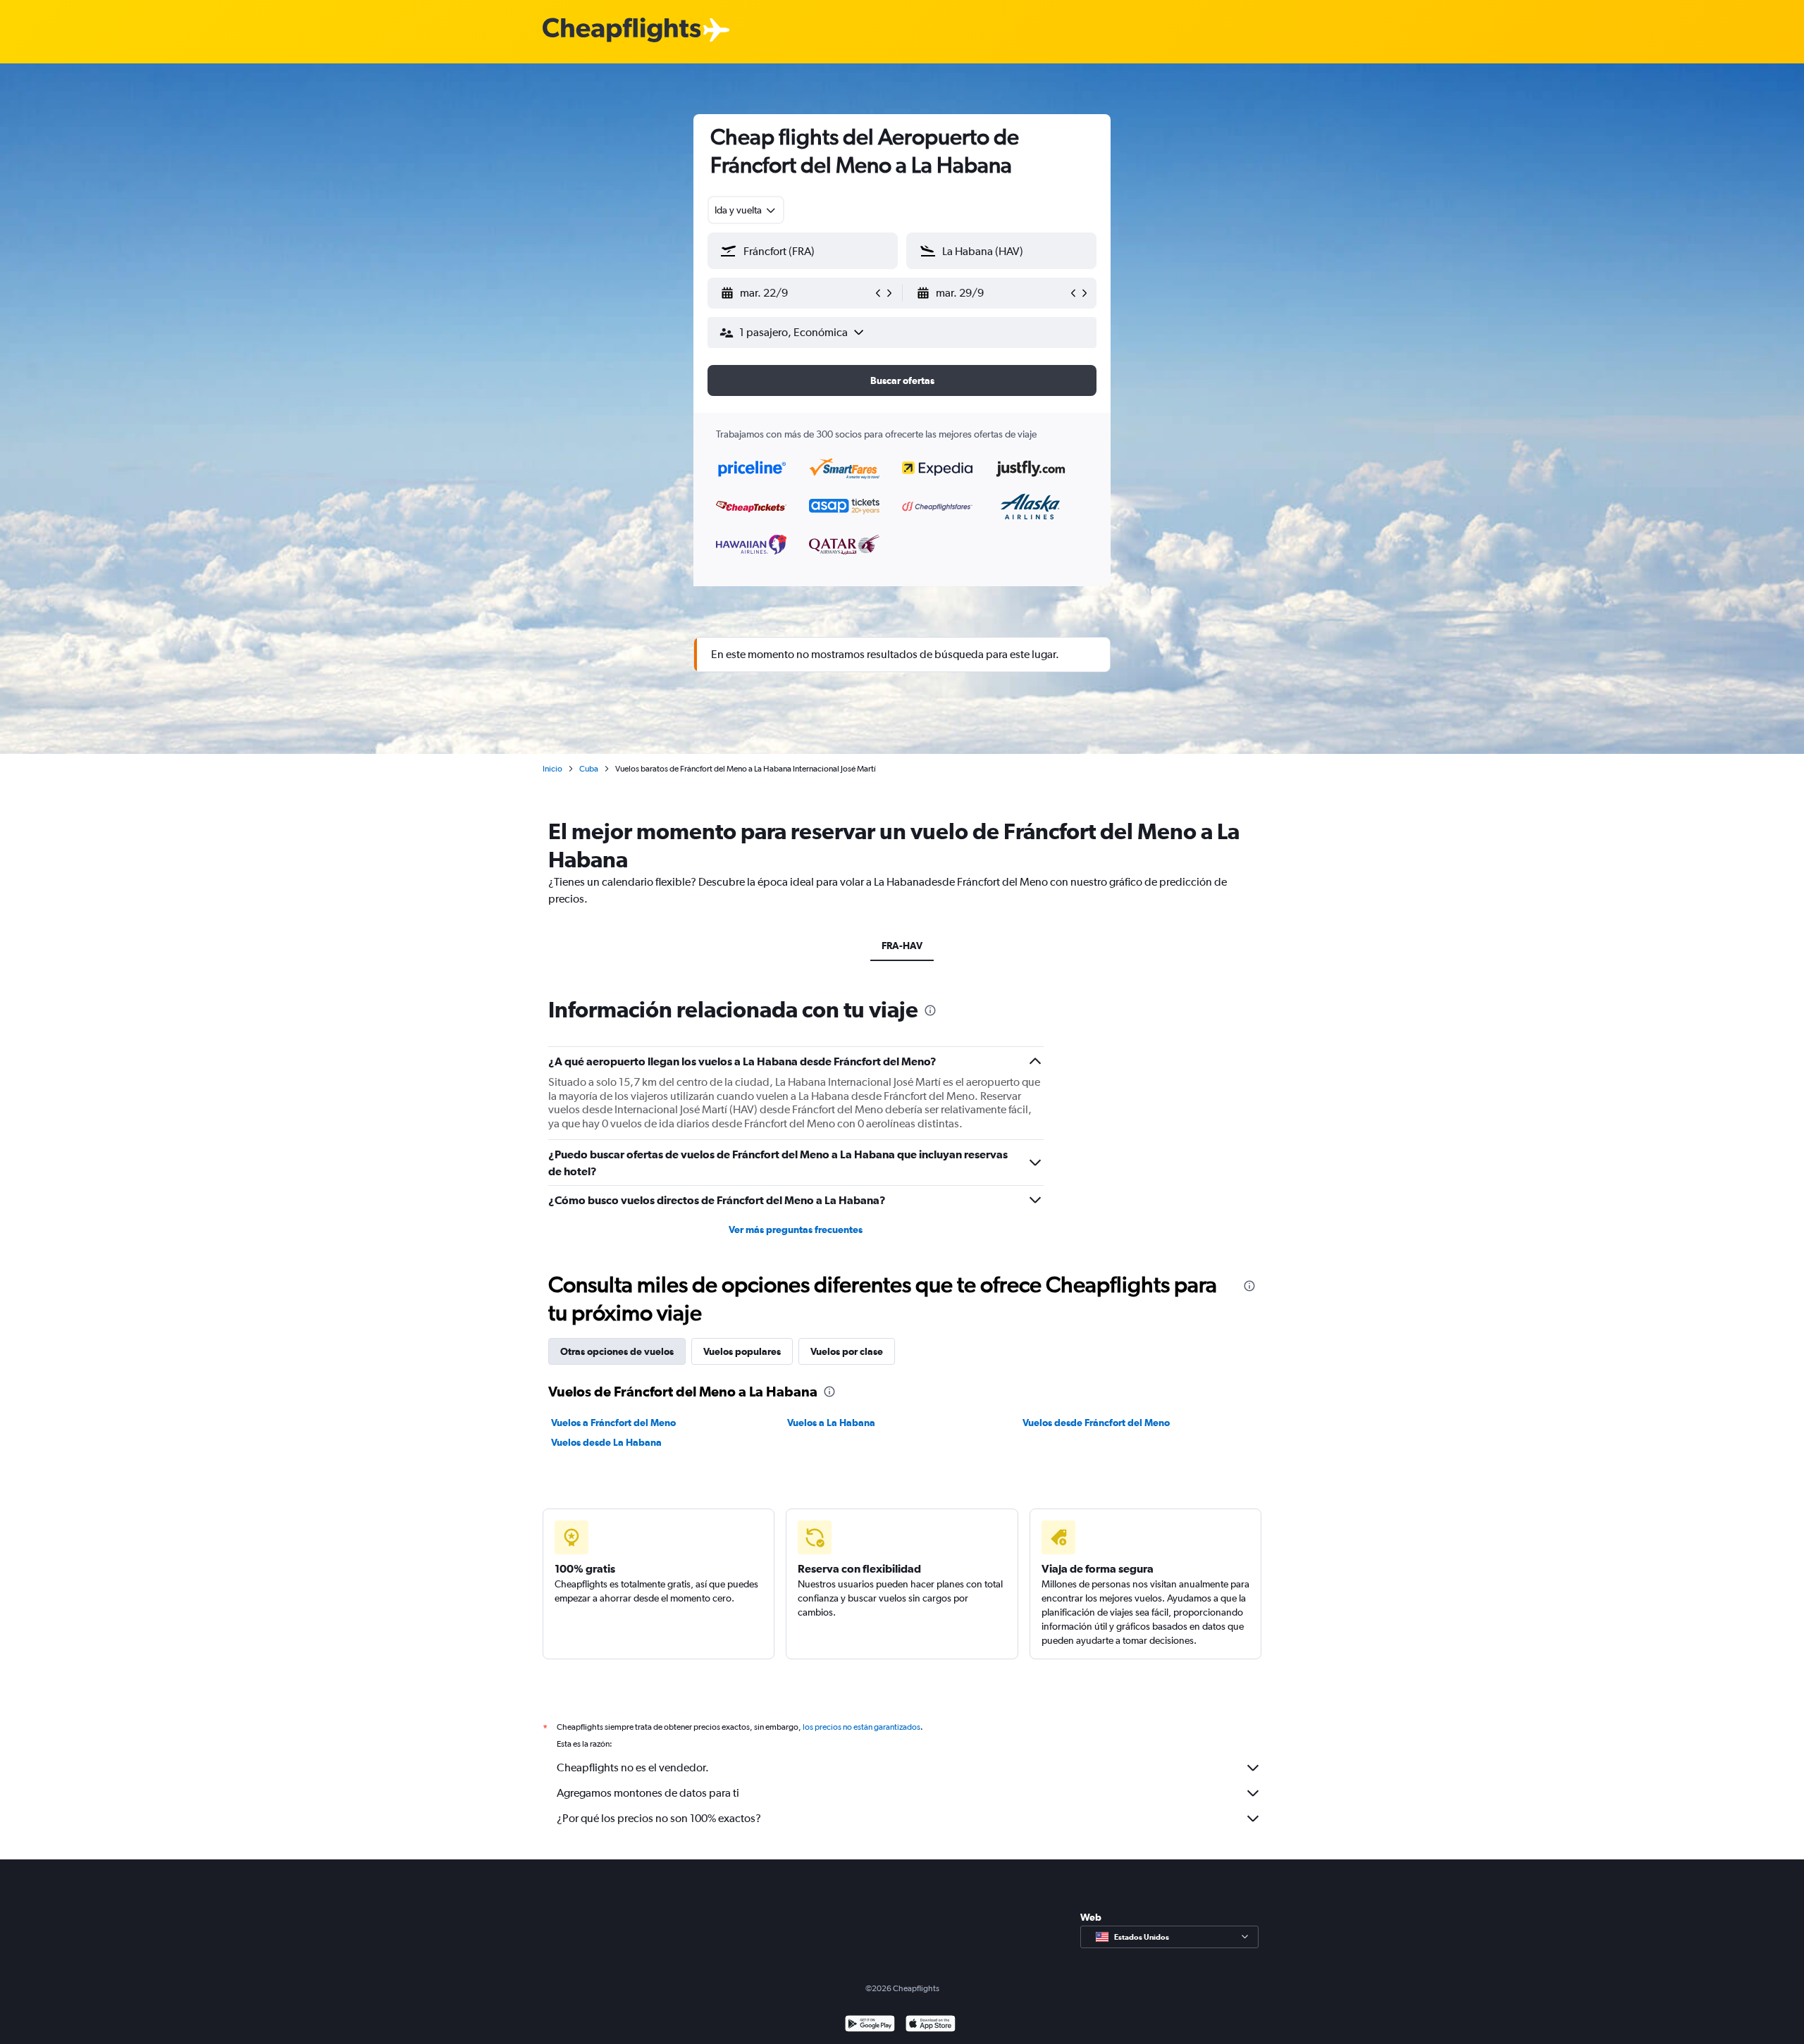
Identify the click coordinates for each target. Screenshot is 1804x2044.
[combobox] (746, 210)
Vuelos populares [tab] (742, 1351)
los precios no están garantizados (861, 1727)
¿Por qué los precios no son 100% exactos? (659, 1818)
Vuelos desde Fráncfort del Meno (1096, 1423)
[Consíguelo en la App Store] (931, 2025)
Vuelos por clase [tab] (847, 1351)
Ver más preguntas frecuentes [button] (796, 1230)
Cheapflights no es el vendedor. (633, 1767)
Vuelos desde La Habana (606, 1442)
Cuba (589, 769)
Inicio (552, 769)
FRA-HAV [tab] (902, 946)
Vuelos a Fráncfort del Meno (613, 1423)
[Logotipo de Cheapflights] (622, 31)
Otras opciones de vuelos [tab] (617, 1351)
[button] (796, 293)
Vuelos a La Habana (831, 1423)
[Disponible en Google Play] (870, 2025)
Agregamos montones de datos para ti (648, 1793)
